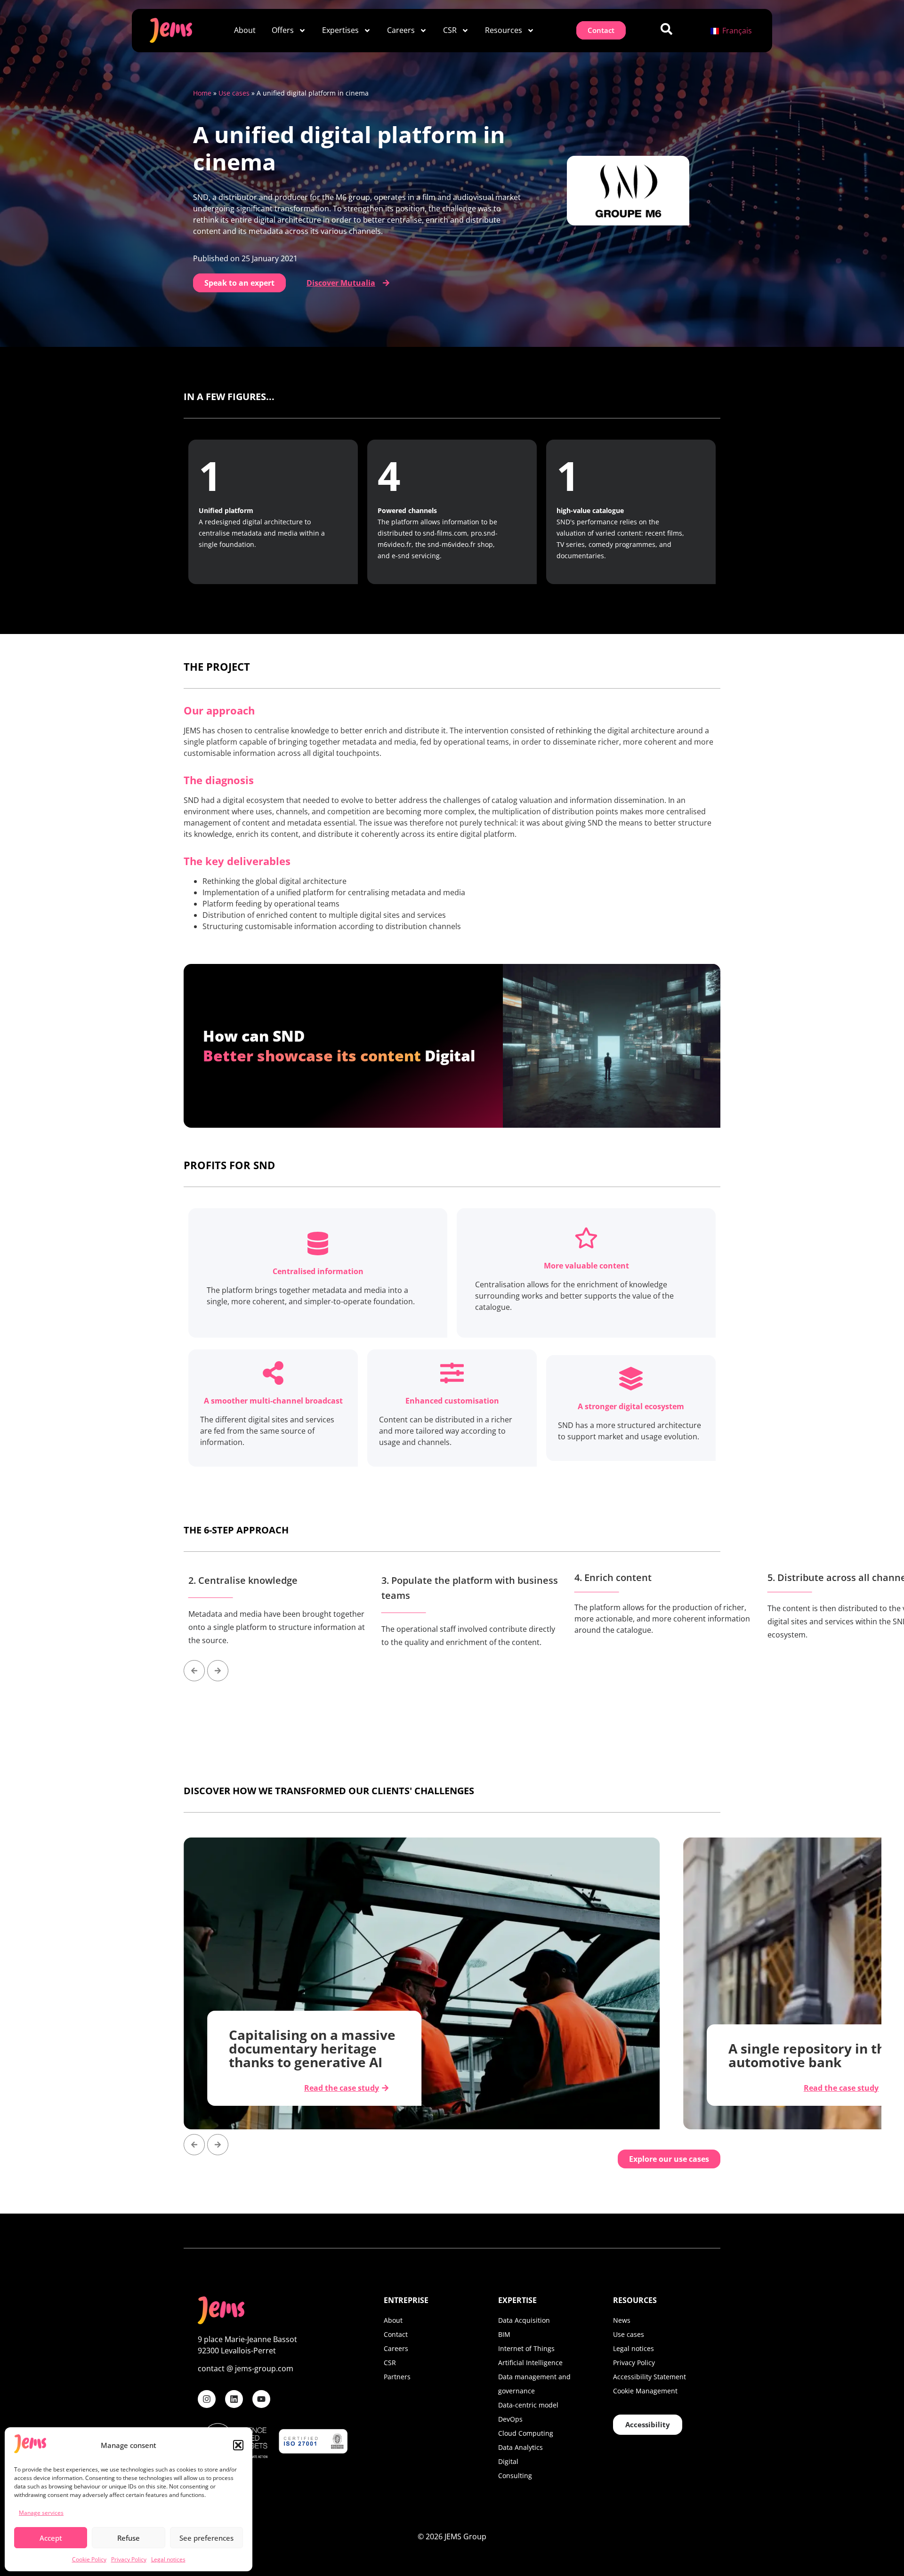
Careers (401, 30)
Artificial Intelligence (530, 2363)
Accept (51, 2538)
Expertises (340, 30)
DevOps (510, 2419)
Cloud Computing (526, 2433)
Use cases (234, 93)
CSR (450, 30)
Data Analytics (521, 2447)
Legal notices (168, 2559)
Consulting (515, 2476)
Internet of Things (526, 2348)
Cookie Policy (89, 2559)
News (622, 2320)
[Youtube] (261, 2399)
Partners (397, 2377)
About (245, 30)
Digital (508, 2461)
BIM (504, 2334)
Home (202, 93)
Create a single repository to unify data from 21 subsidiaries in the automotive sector (813, 2042)
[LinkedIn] (234, 2399)
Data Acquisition (524, 2320)
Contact (396, 2334)
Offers (283, 30)
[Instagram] (207, 2399)
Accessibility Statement (650, 2377)
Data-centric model (528, 2405)
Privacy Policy (129, 2559)
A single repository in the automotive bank (311, 2055)
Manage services (41, 2513)
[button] (238, 2445)
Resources (504, 30)
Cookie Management (645, 2391)
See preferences (206, 2538)
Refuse (129, 2538)
